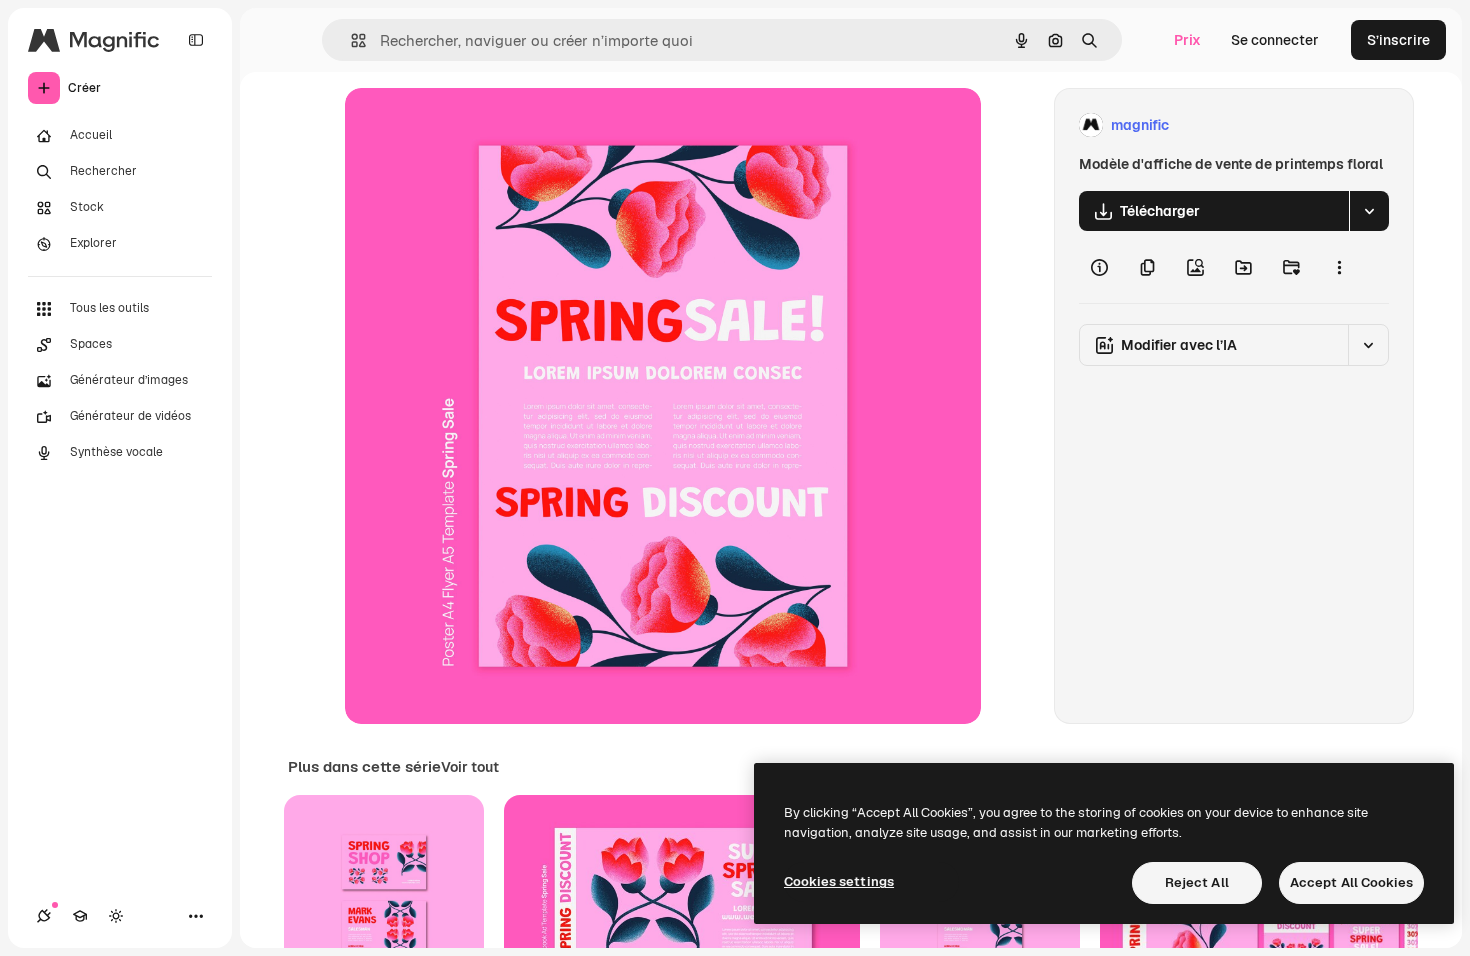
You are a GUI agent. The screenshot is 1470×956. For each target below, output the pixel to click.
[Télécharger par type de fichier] (1369, 211)
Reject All (1197, 882)
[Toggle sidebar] (196, 40)
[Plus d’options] (1339, 267)
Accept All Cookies (1351, 882)
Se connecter (1275, 40)
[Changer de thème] (116, 916)
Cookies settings (839, 881)
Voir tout (470, 767)
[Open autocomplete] (350, 40)
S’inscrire (1398, 40)
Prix (1187, 40)
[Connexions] (44, 916)
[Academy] (80, 916)
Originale (477, 125)
